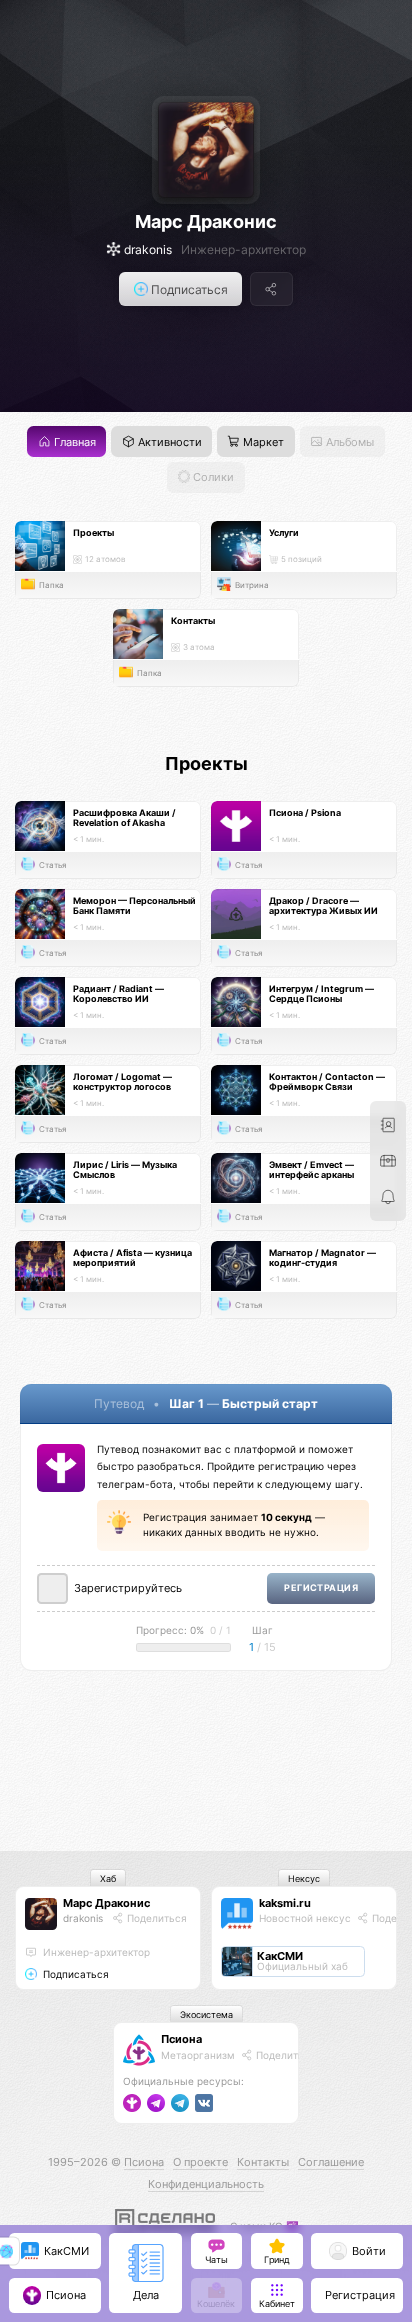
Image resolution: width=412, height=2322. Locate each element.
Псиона (181, 2039)
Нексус (304, 1878)
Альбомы (348, 442)
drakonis (83, 1918)
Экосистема (206, 2014)
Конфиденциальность (206, 2184)
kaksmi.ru (285, 1903)
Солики (212, 477)
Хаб (108, 1878)
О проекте (200, 2162)
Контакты (263, 2162)
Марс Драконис (206, 222)
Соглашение (331, 2162)
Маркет (262, 442)
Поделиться (155, 1918)
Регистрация (321, 1587)
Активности (168, 442)
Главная (73, 442)
